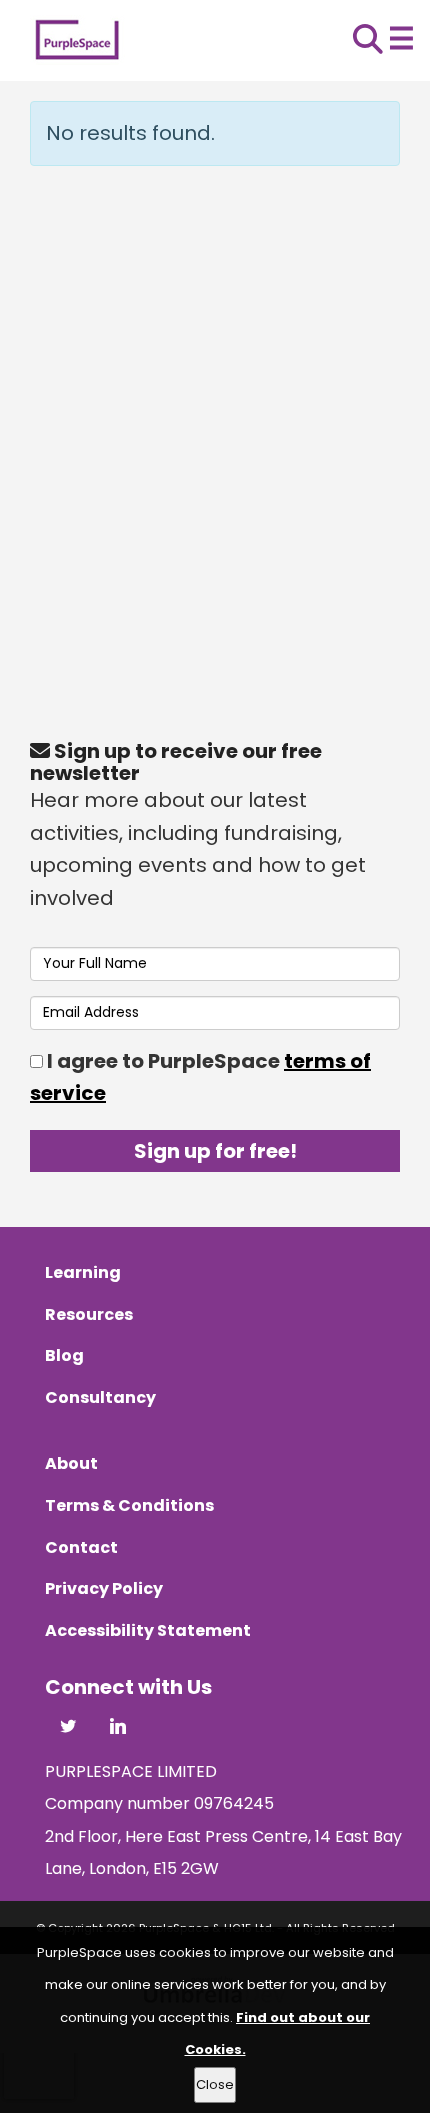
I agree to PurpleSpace (200, 1077)
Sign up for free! (215, 1151)
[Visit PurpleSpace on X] (68, 1728)
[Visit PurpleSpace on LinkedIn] (118, 1728)
